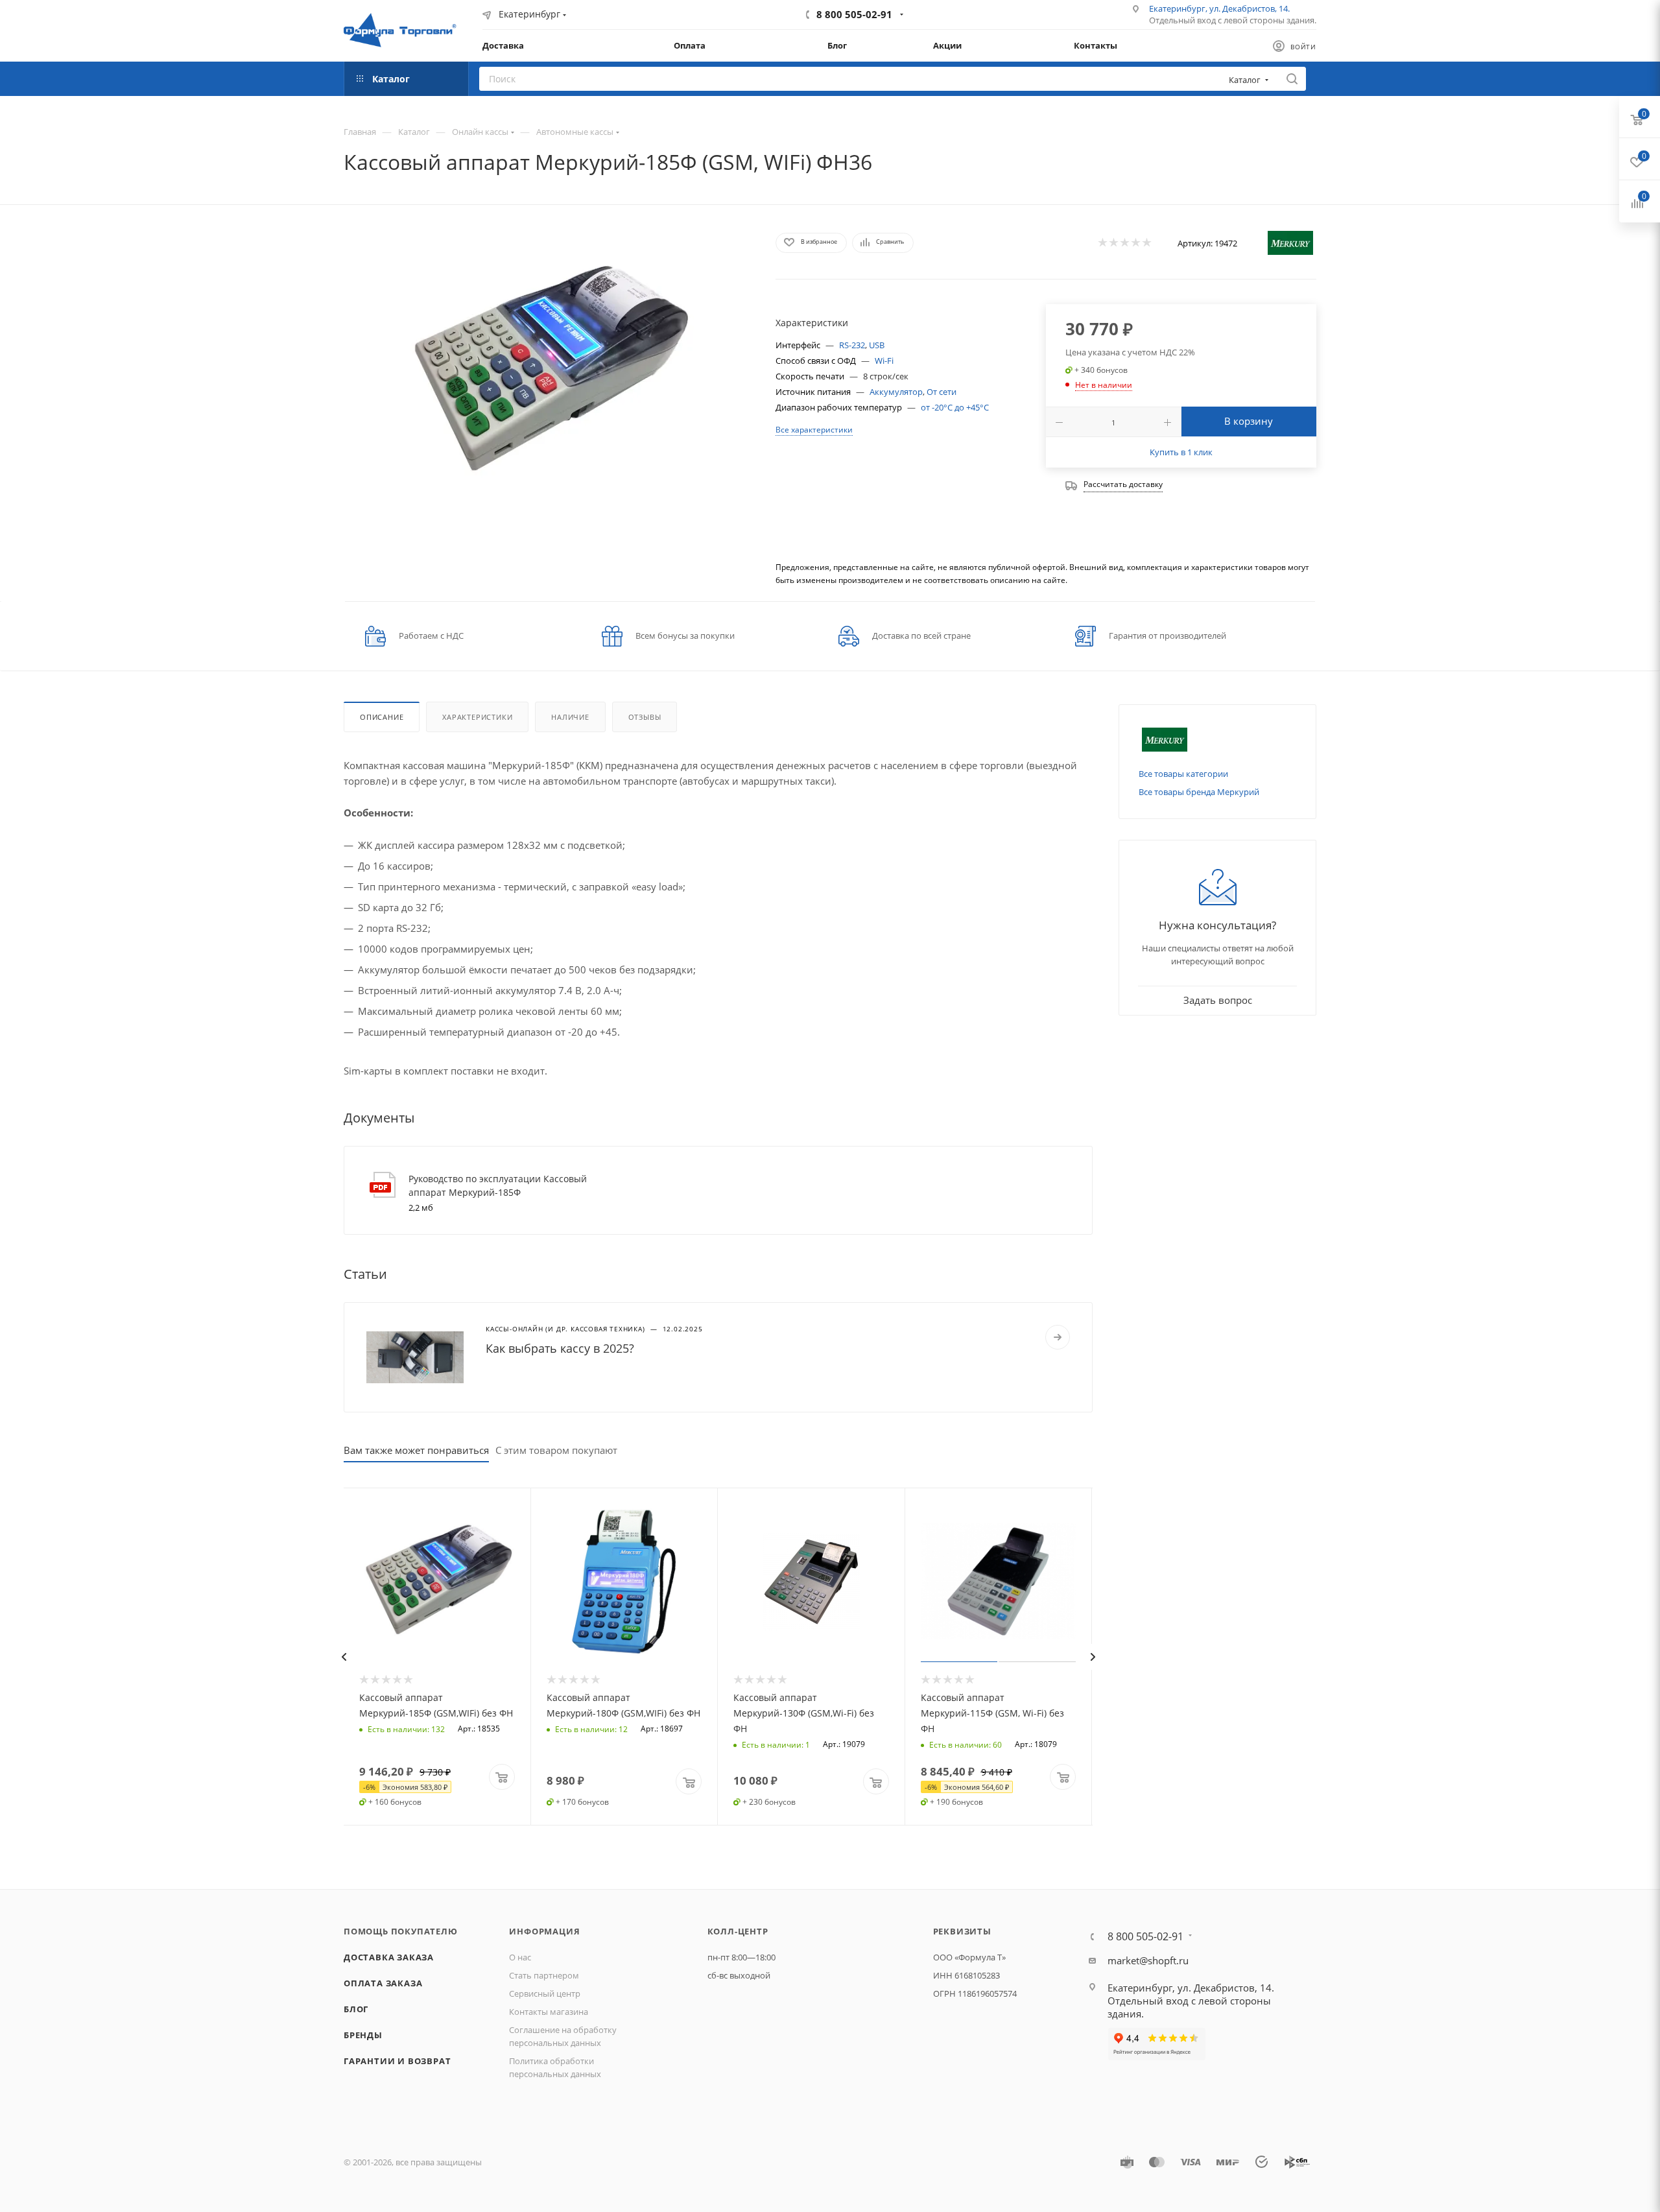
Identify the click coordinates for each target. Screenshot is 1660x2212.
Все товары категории (1183, 774)
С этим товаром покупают (556, 1450)
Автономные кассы (575, 132)
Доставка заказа (389, 1957)
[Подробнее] (1058, 1337)
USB (877, 345)
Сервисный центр (545, 1993)
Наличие (570, 717)
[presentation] (344, 1657)
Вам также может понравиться (416, 1450)
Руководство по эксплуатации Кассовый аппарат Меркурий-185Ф (498, 1185)
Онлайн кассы (480, 132)
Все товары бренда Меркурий (1199, 792)
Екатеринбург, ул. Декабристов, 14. (1219, 8)
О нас (520, 1957)
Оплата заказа (383, 1983)
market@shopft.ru (1148, 1960)
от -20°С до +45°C (955, 407)
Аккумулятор (896, 392)
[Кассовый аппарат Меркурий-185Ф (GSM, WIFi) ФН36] (548, 372)
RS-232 (852, 345)
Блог (356, 2009)
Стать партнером (544, 1975)
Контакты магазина (549, 2012)
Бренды (363, 2035)
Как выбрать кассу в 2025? (560, 1348)
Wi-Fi (884, 361)
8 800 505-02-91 (854, 14)
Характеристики (477, 717)
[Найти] (1292, 79)
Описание (382, 717)
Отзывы (645, 717)
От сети (942, 392)
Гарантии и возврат (397, 2061)
